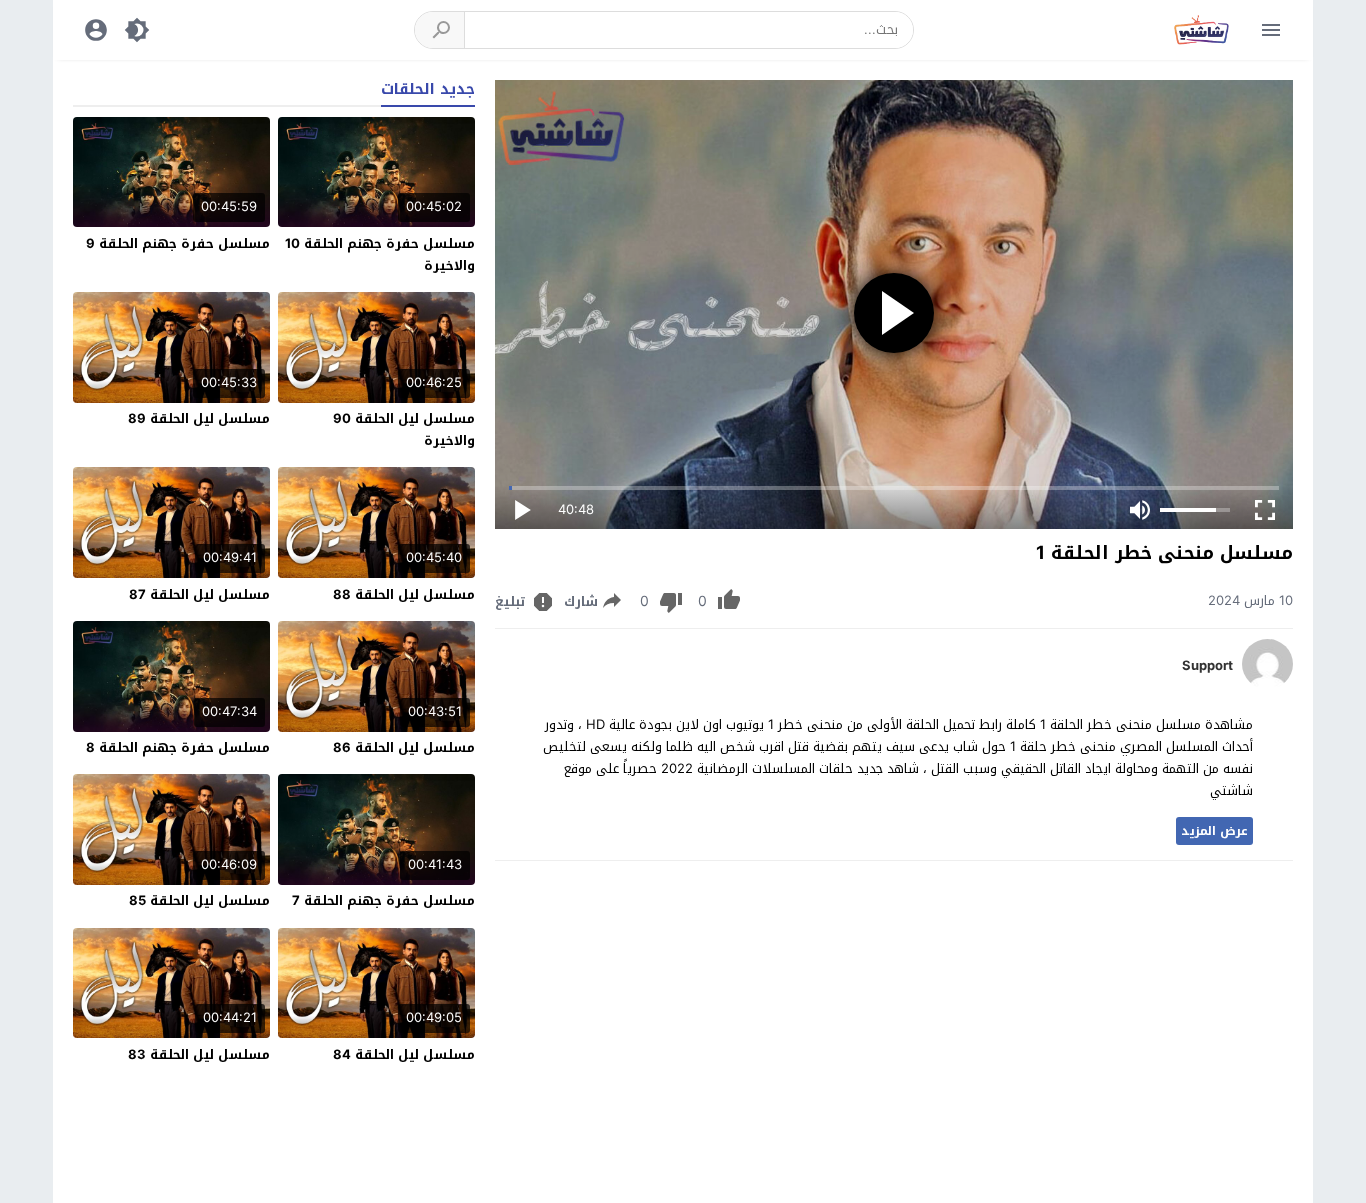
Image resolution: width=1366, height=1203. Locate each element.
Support (1207, 666)
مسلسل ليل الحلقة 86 (404, 747)
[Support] (1267, 684)
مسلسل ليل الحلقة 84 (404, 1054)
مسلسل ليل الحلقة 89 (199, 418)
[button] (440, 30)
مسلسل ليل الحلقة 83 (199, 1054)
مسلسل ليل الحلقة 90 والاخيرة (404, 429)
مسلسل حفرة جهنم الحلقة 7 (383, 900)
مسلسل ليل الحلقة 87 (199, 594)
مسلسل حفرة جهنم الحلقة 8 (178, 747)
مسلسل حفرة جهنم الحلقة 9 (178, 243)
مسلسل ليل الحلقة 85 (199, 900)
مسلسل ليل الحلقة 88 (404, 594)
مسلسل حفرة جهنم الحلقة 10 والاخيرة (380, 254)
